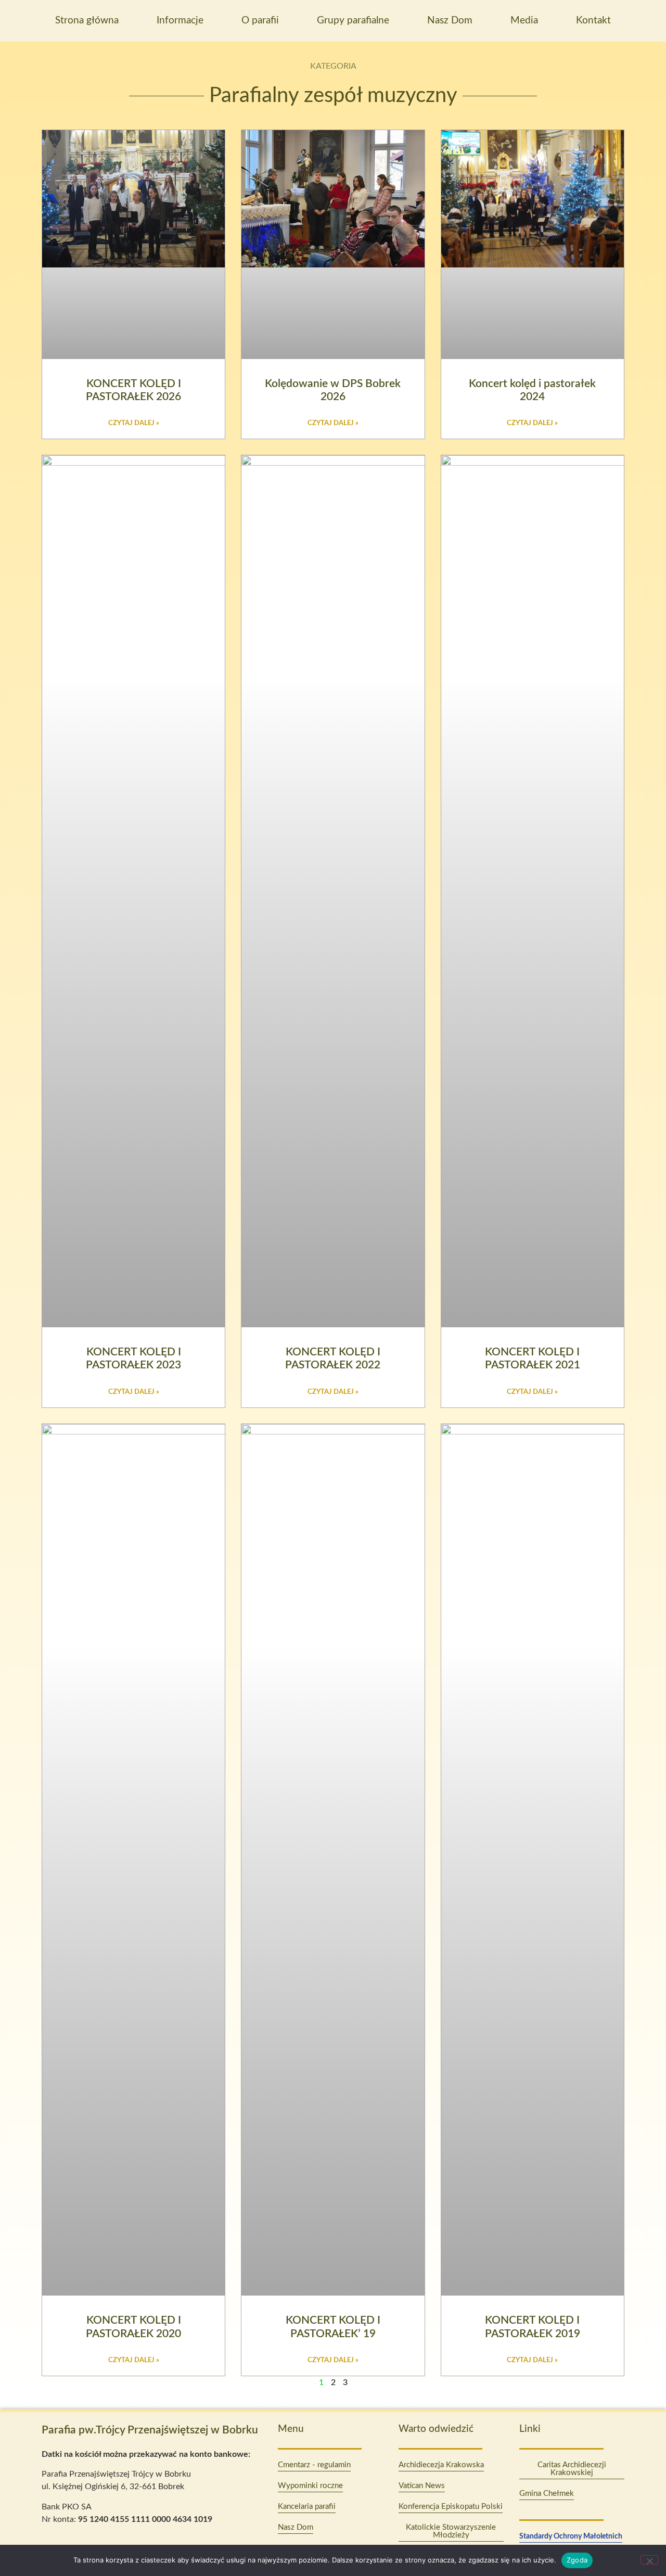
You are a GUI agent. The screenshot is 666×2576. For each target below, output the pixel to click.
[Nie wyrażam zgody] (649, 2560)
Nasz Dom (450, 21)
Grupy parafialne (353, 21)
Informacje (180, 21)
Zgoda (577, 2560)
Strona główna (87, 21)
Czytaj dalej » (134, 423)
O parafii (260, 21)
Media (524, 21)
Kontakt (593, 21)
